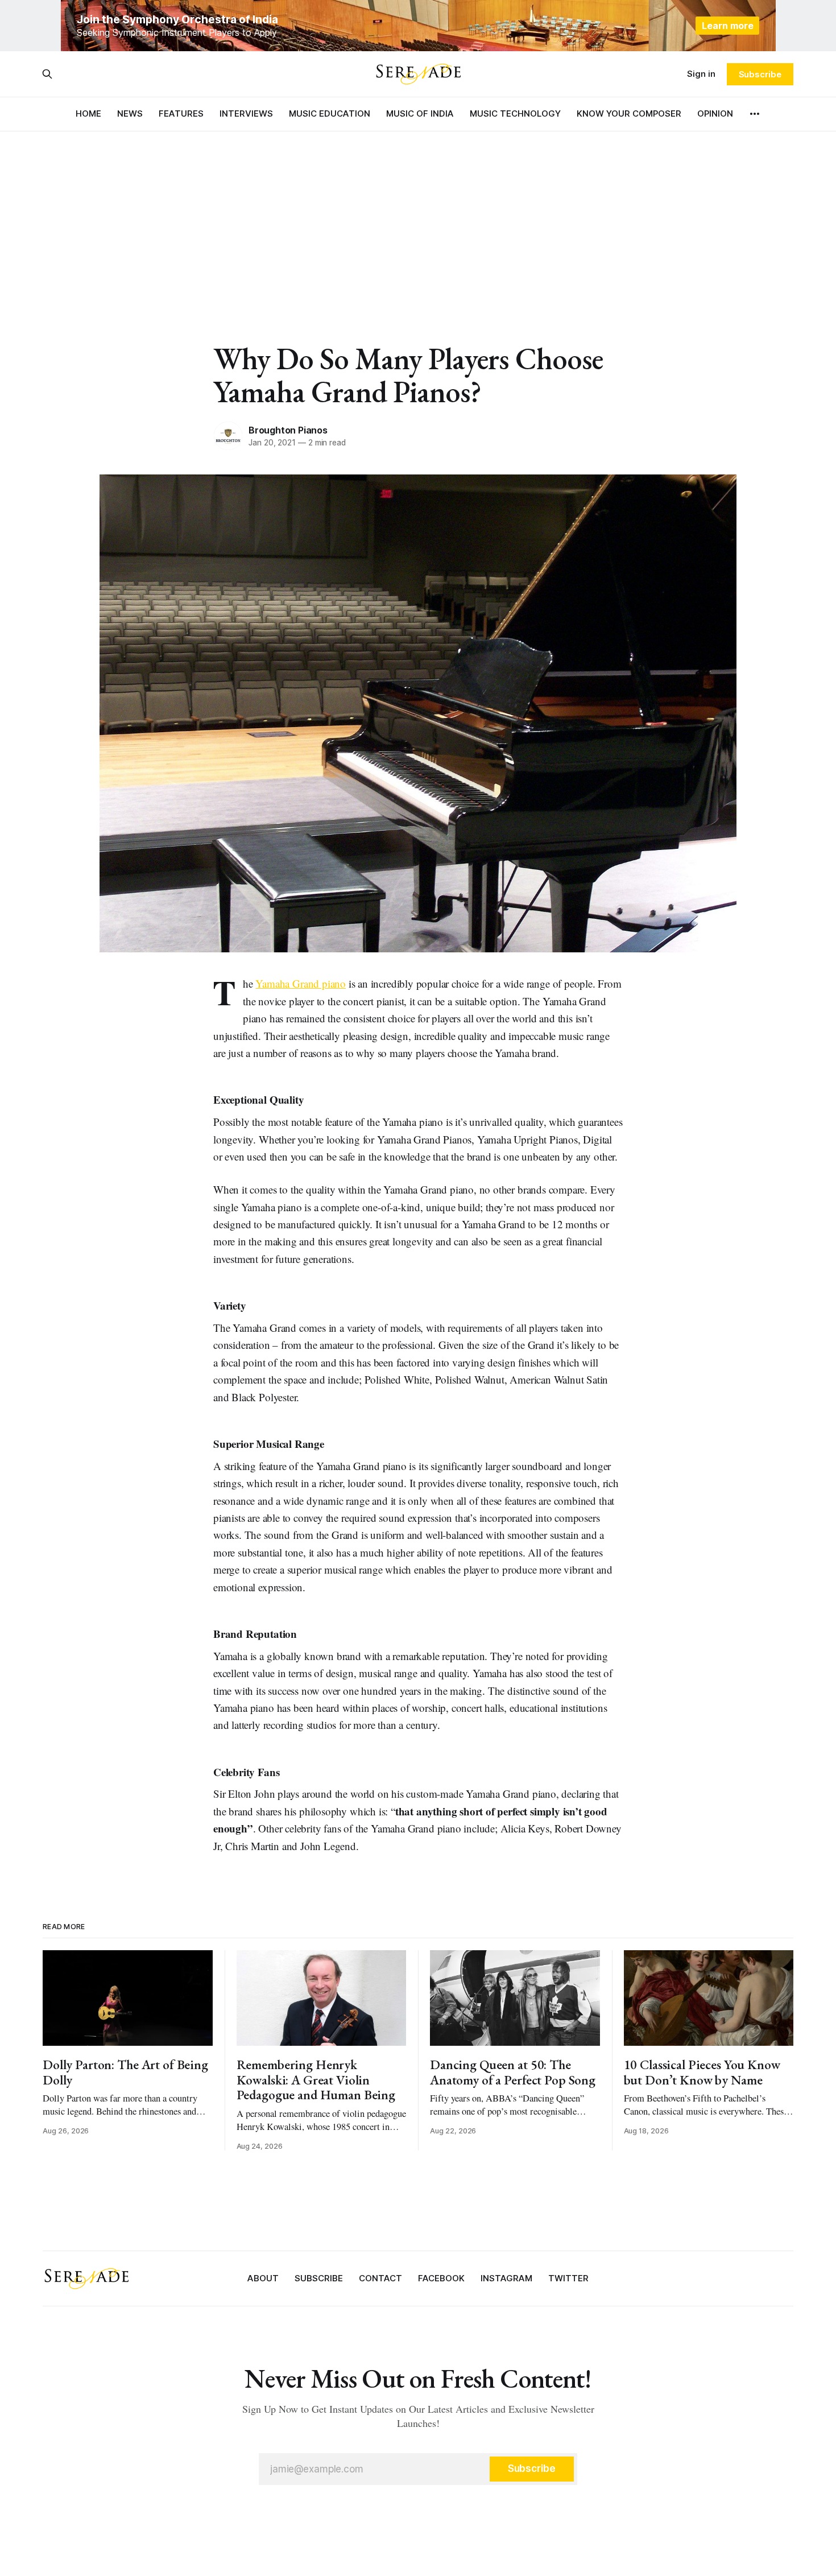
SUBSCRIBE (319, 2278)
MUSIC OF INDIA (420, 113)
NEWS (130, 113)
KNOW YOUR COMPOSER (629, 113)
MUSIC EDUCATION (330, 113)
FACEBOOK (441, 2278)
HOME (88, 113)
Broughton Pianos (288, 430)
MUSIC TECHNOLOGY (515, 113)
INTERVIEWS (246, 113)
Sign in (701, 74)
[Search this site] (47, 74)
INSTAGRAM (506, 2278)
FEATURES (181, 113)
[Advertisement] (418, 216)
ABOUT (263, 2278)
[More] (755, 114)
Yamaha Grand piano (301, 983)
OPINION (715, 113)
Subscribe (760, 74)
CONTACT (380, 2278)
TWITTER (568, 2278)
